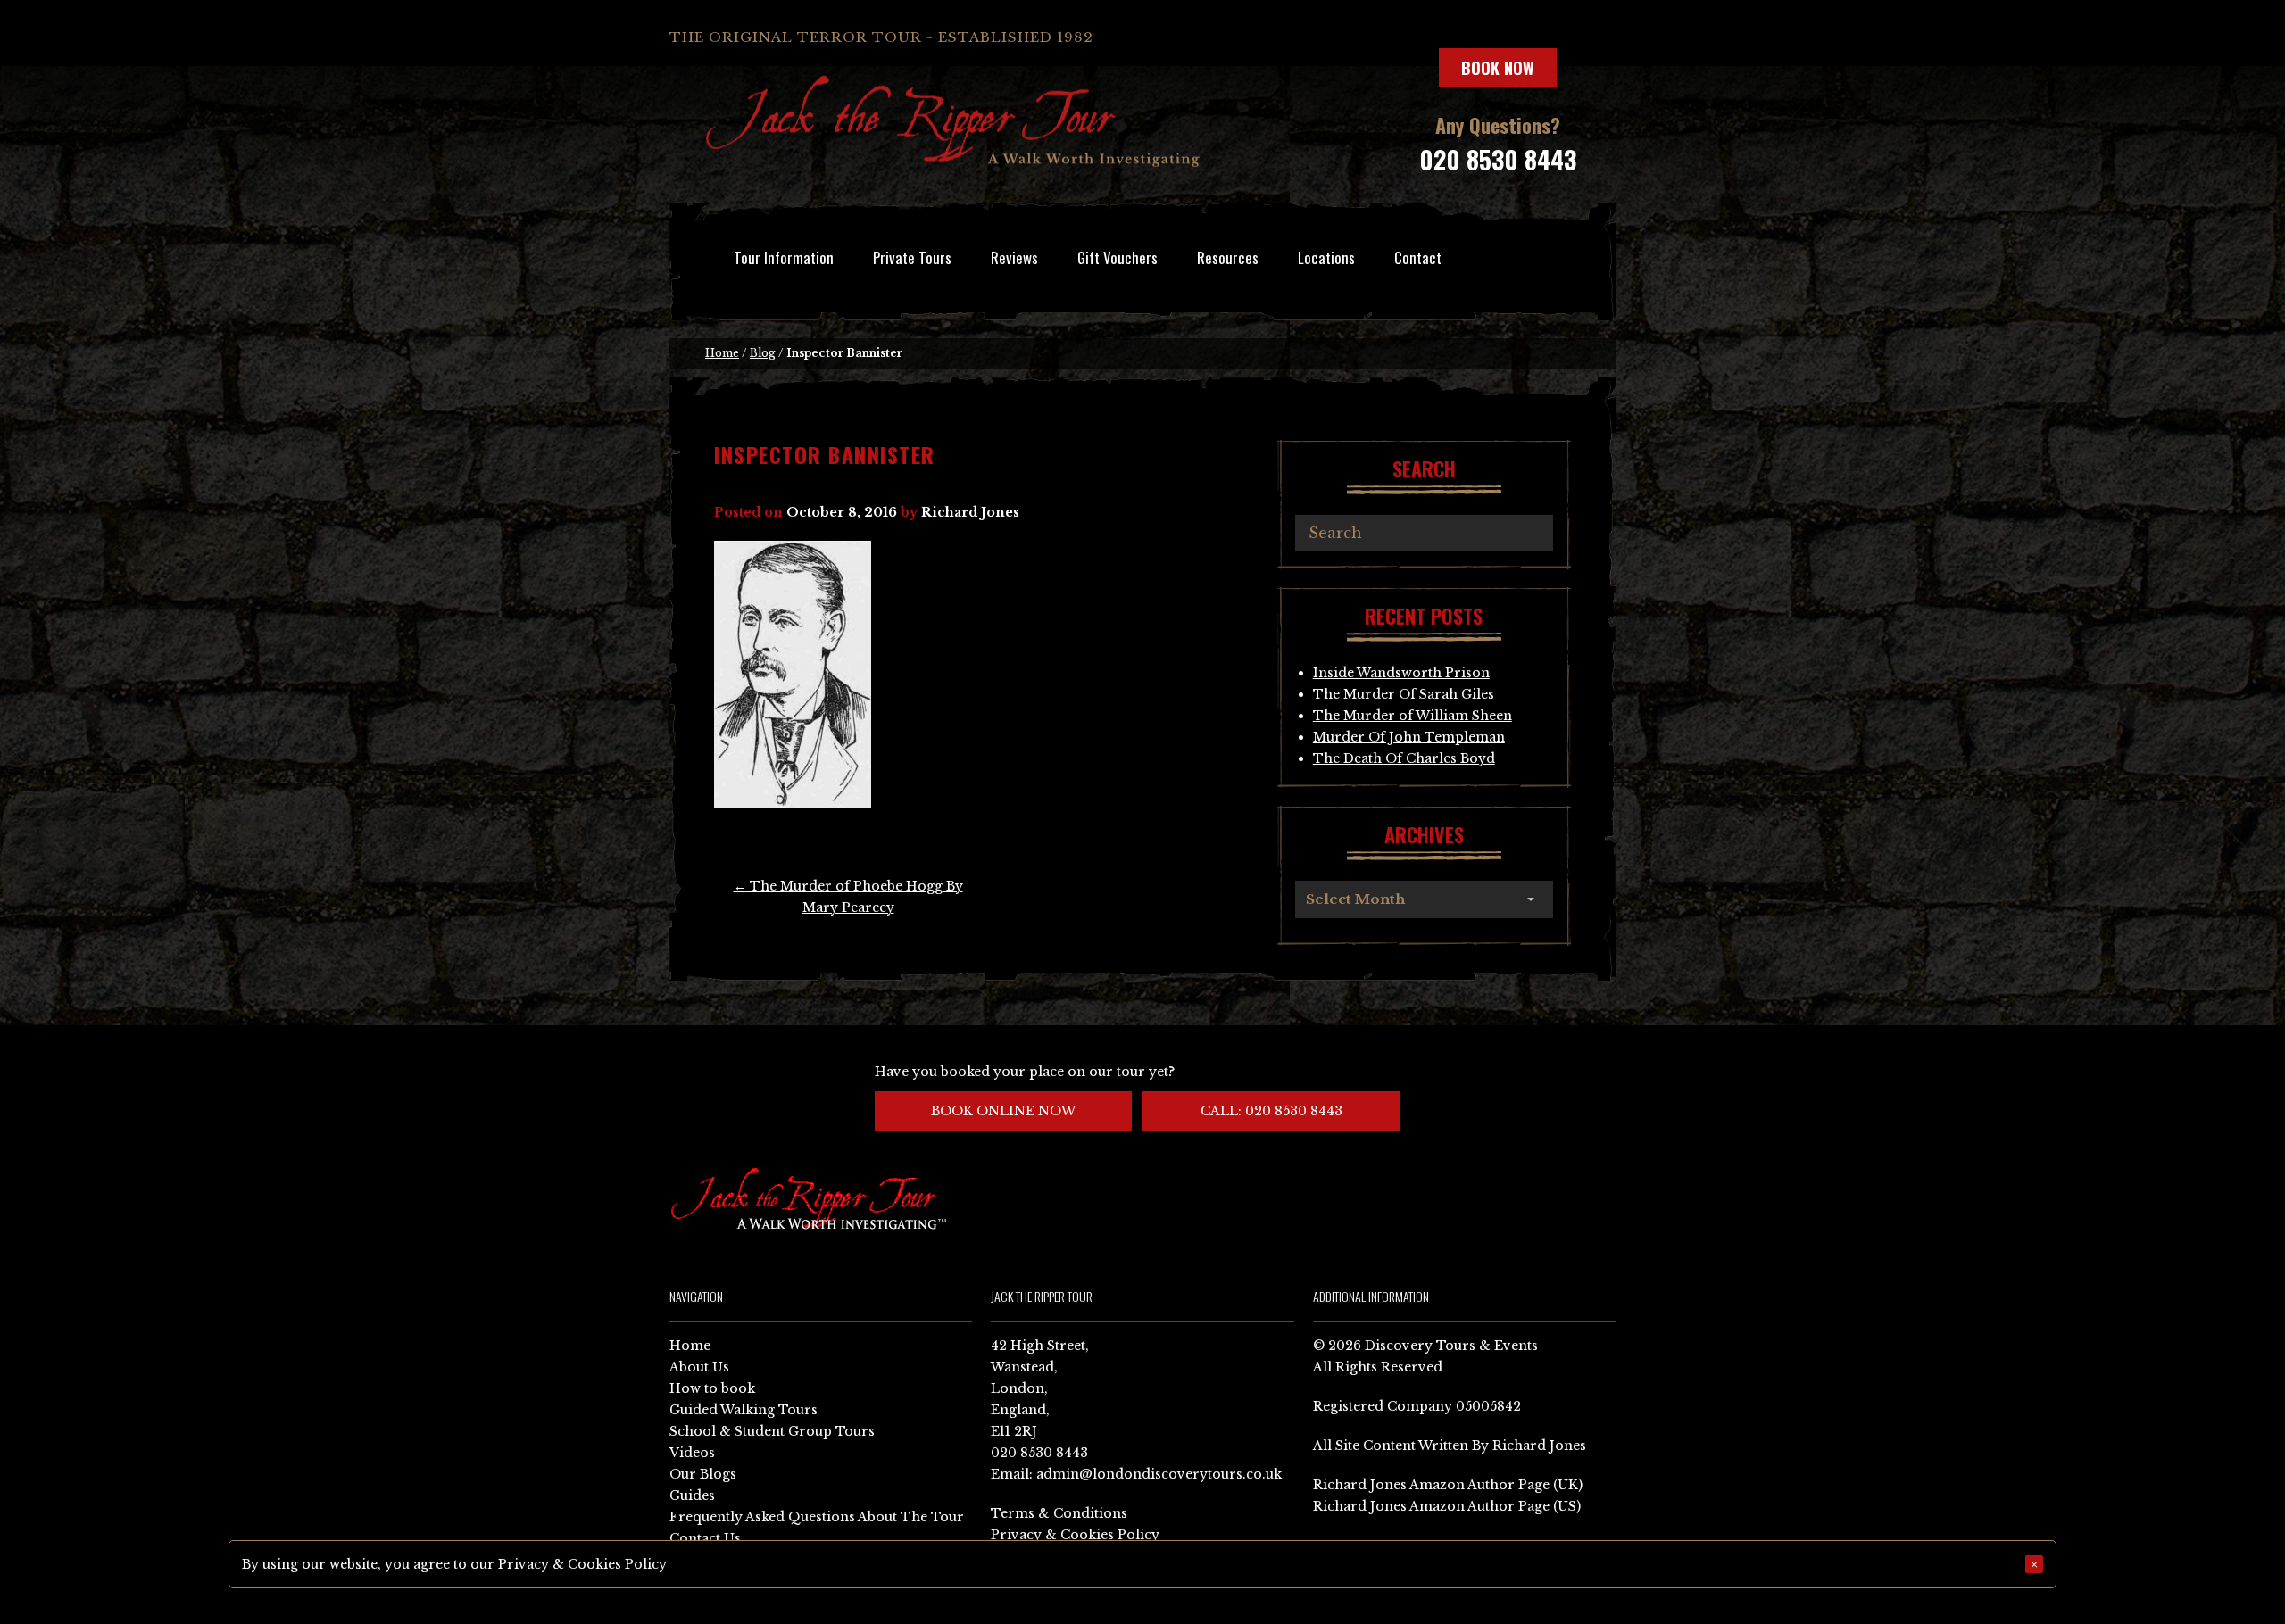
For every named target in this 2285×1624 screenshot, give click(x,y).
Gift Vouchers (1118, 257)
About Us (699, 1367)
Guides (692, 1496)
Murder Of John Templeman (1409, 737)
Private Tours (912, 257)
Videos (692, 1453)
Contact (1418, 257)
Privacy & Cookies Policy (1075, 1535)
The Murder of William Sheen (1413, 716)
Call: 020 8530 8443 (1271, 1111)
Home (722, 353)
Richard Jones (970, 512)
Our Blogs (703, 1474)
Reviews (1014, 257)
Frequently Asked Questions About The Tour (817, 1517)
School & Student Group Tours (772, 1431)
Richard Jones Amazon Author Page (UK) (1448, 1485)
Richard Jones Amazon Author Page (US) (1447, 1506)
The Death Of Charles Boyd (1404, 758)
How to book (712, 1388)
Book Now (1498, 68)
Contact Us (705, 1538)
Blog (763, 353)
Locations (1326, 257)
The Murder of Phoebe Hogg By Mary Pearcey (848, 897)
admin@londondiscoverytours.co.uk (1159, 1474)
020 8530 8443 (1498, 159)
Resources (1228, 257)
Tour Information (784, 257)
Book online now (1003, 1111)
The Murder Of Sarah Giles (1404, 694)
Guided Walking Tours (744, 1410)
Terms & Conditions (1059, 1513)
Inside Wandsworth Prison (1401, 673)
